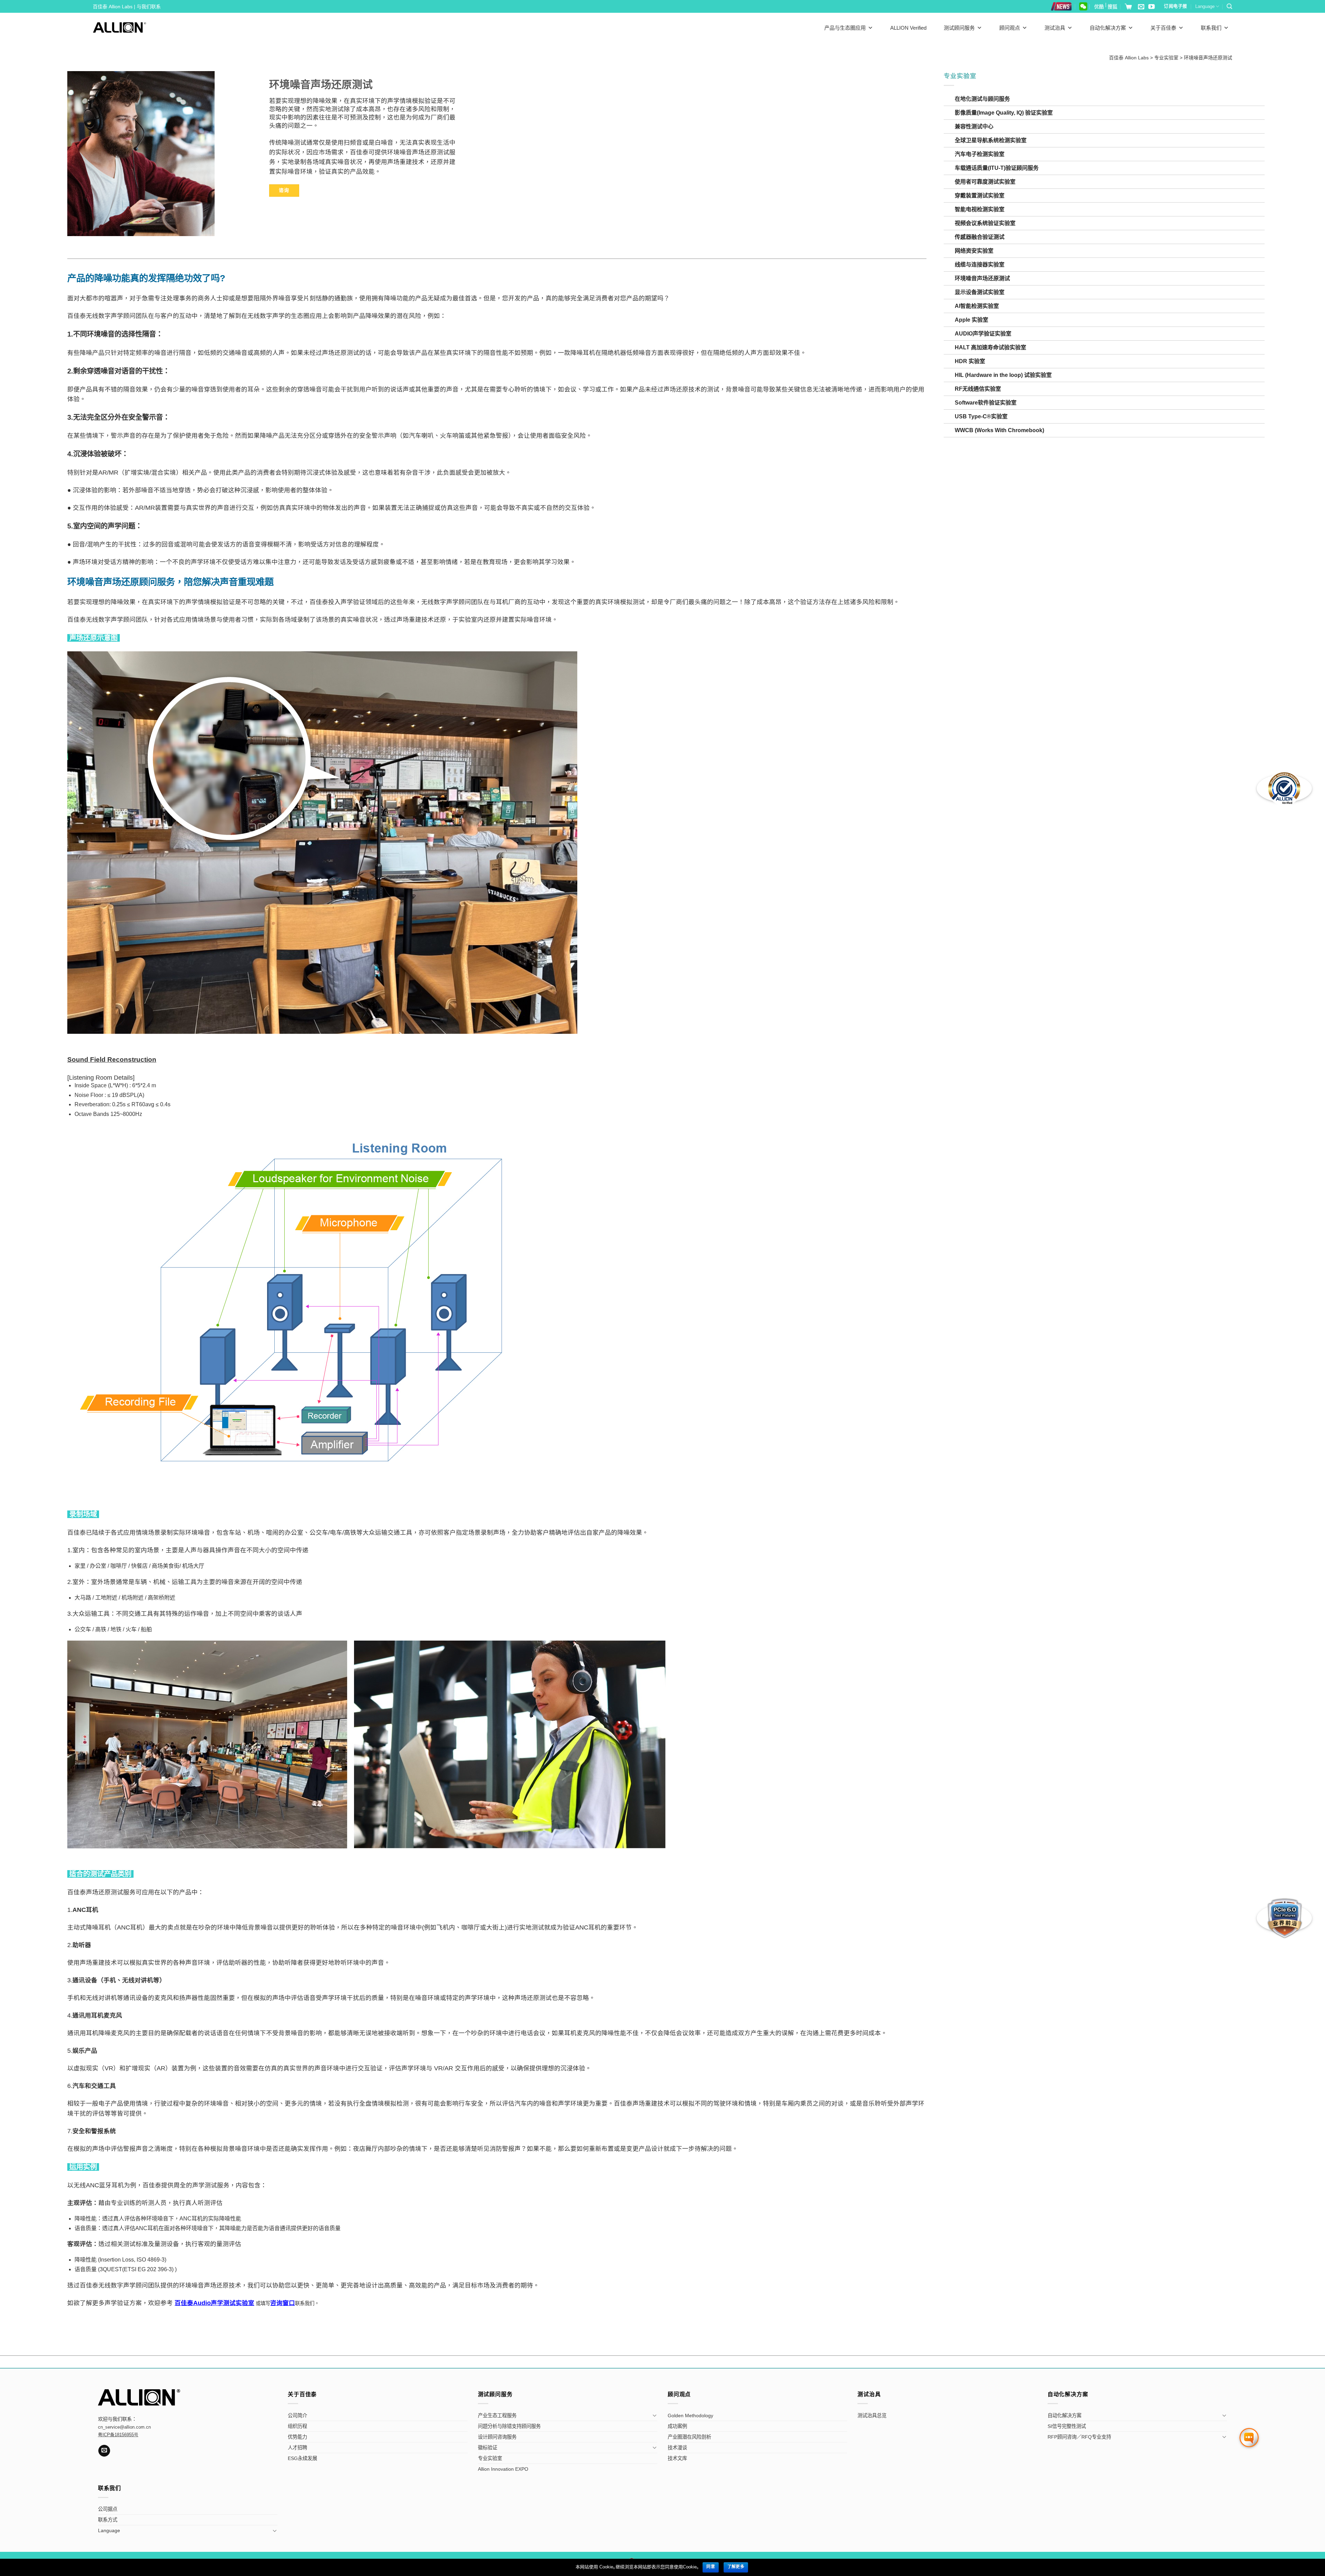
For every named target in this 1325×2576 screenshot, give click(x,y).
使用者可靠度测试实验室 (985, 182)
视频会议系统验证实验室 (985, 223)
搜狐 (1112, 7)
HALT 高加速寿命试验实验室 (990, 347)
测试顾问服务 (959, 28)
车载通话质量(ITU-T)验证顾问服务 (997, 168)
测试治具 (1055, 28)
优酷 (1099, 7)
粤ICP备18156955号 (118, 2435)
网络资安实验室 (974, 251)
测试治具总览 (872, 2415)
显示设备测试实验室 (980, 292)
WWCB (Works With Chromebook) (999, 430)
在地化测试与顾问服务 (982, 99)
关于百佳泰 (1163, 28)
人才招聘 (297, 2448)
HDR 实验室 (970, 361)
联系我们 (1211, 28)
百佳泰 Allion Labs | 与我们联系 (127, 7)
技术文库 (677, 2458)
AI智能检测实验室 (977, 306)
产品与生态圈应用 (845, 28)
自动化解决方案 (1108, 28)
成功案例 (677, 2426)
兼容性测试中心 (974, 127)
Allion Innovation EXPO (503, 2469)
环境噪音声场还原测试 (982, 278)
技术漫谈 (677, 2448)
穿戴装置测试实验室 (980, 196)
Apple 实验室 (971, 320)
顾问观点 (1010, 28)
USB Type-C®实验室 (981, 416)
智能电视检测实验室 (980, 209)
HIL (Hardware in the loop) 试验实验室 (1003, 375)
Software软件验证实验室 (986, 403)
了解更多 (736, 2567)
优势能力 (297, 2437)
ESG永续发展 (302, 2458)
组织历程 (297, 2426)
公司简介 (297, 2415)
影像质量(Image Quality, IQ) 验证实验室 (1004, 113)
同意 (711, 2567)
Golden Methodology (690, 2415)
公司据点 (108, 2509)
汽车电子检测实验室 (980, 154)
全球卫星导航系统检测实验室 (991, 140)
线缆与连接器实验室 (980, 265)
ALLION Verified (908, 28)
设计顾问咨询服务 (497, 2437)
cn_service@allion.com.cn (124, 2427)
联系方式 (108, 2520)
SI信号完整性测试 (1067, 2426)
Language (1205, 6)
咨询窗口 (283, 2303)
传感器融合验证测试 (980, 237)
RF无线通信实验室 (978, 389)
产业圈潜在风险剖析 (689, 2437)
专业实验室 (490, 2458)
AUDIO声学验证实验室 (983, 334)
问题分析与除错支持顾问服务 (509, 2426)
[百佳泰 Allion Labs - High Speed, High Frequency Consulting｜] (120, 27)
